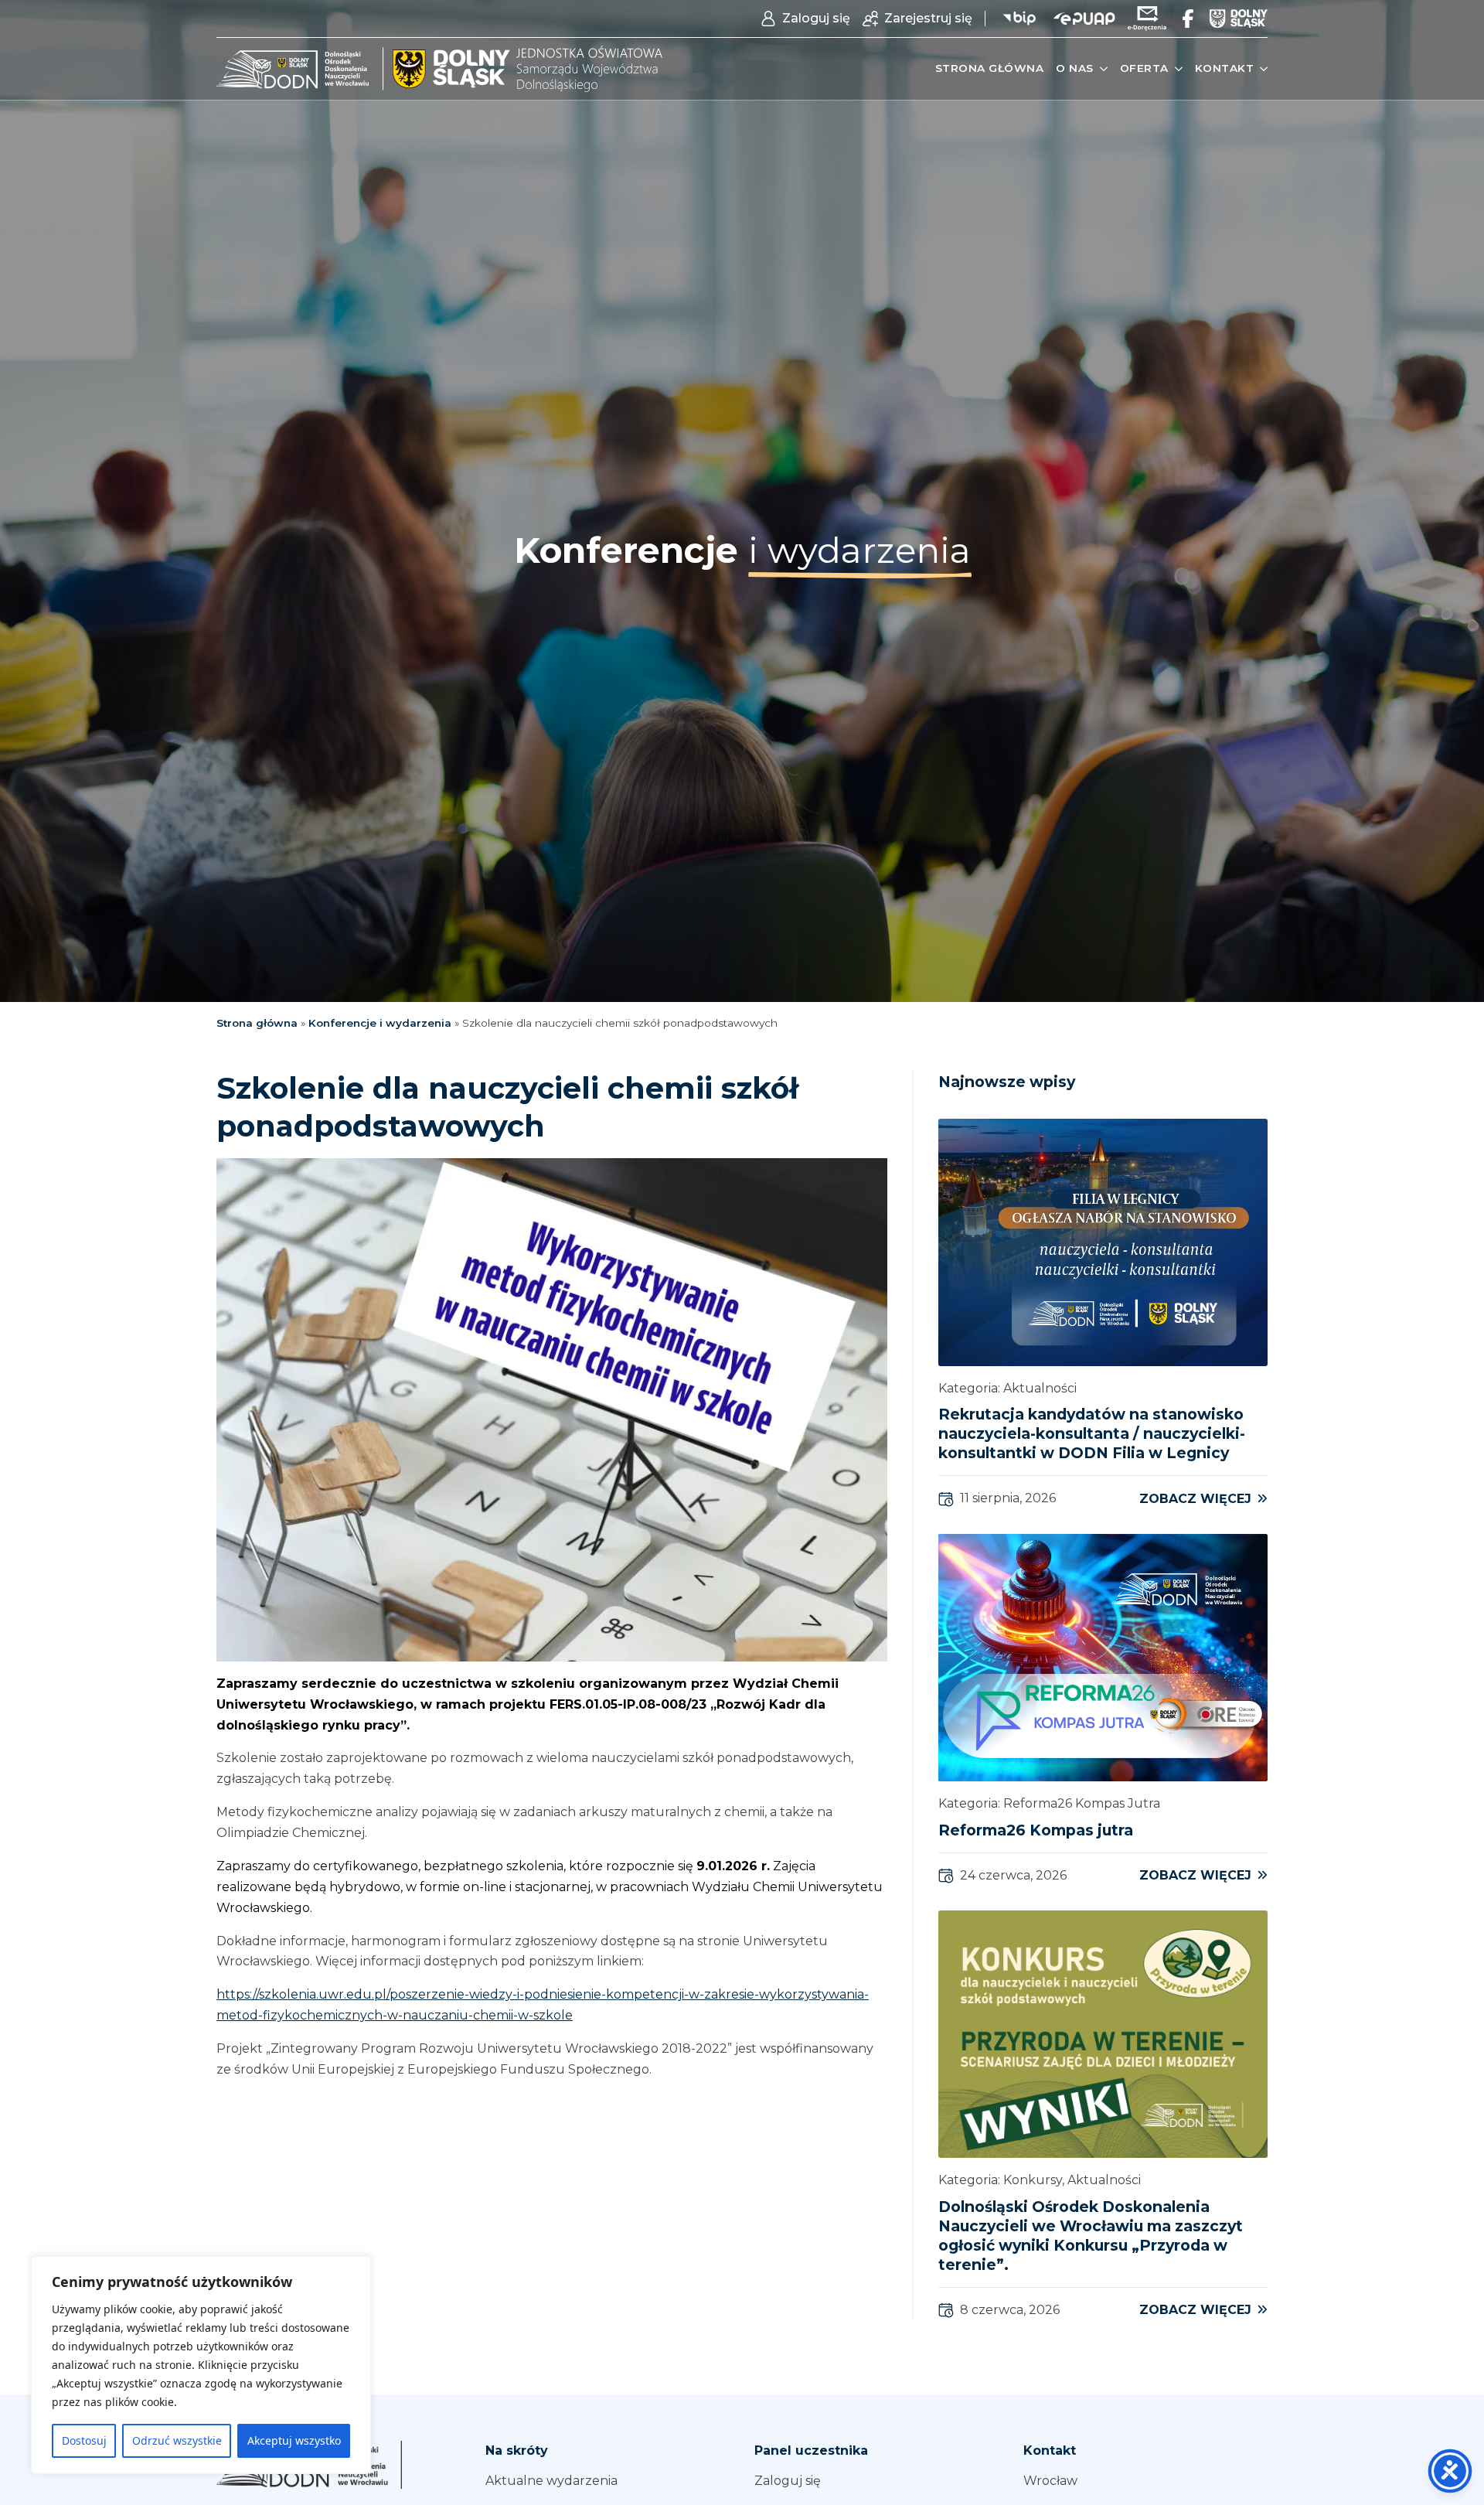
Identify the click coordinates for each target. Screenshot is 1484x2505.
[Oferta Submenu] (1176, 69)
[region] (201, 2365)
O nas (1075, 68)
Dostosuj (84, 2440)
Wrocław (1050, 2481)
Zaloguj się (788, 2481)
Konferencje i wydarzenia (380, 1023)
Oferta (1144, 68)
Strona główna (990, 68)
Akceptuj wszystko (294, 2440)
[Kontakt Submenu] (1261, 69)
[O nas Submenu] (1101, 69)
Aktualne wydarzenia (551, 2481)
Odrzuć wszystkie (177, 2440)
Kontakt (1225, 68)
